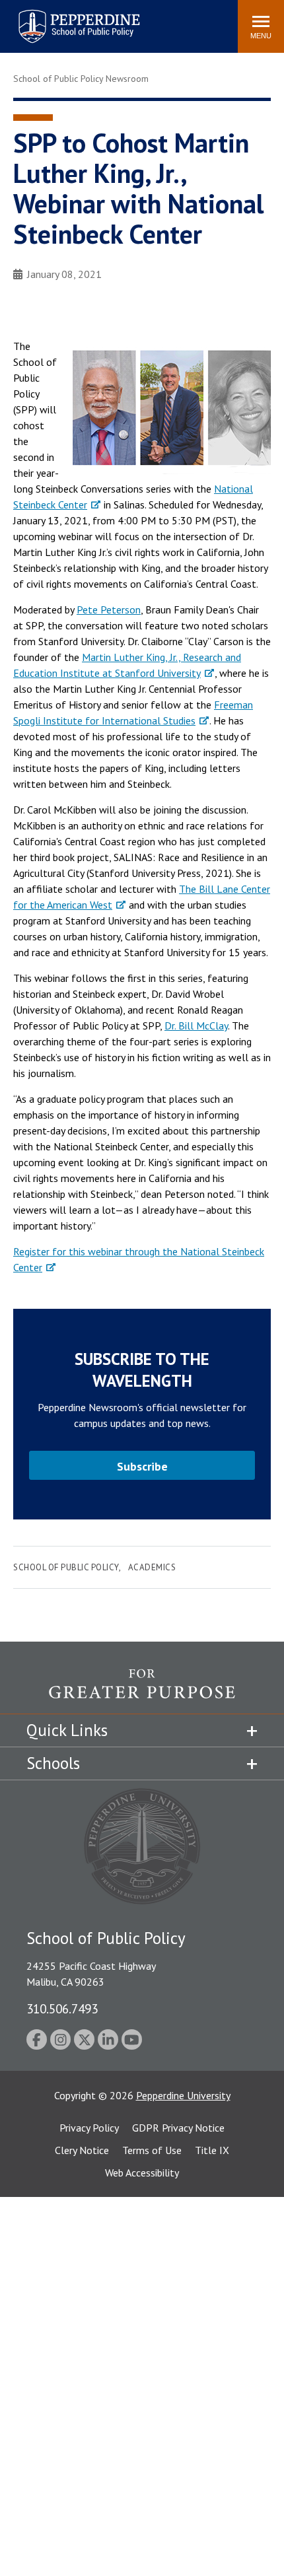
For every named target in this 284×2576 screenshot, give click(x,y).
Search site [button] (48, 20)
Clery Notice (82, 2150)
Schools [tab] (53, 1763)
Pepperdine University (183, 2095)
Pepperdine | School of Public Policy (66, 18)
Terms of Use (152, 2150)
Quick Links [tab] (67, 1730)
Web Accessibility (142, 2173)
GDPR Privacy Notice (178, 2128)
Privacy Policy (89, 2128)
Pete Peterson (109, 609)
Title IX (212, 2150)
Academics (152, 1567)
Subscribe (142, 1466)
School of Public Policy (66, 1567)
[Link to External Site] (142, 1691)
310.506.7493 (62, 2008)
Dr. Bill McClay (196, 1026)
